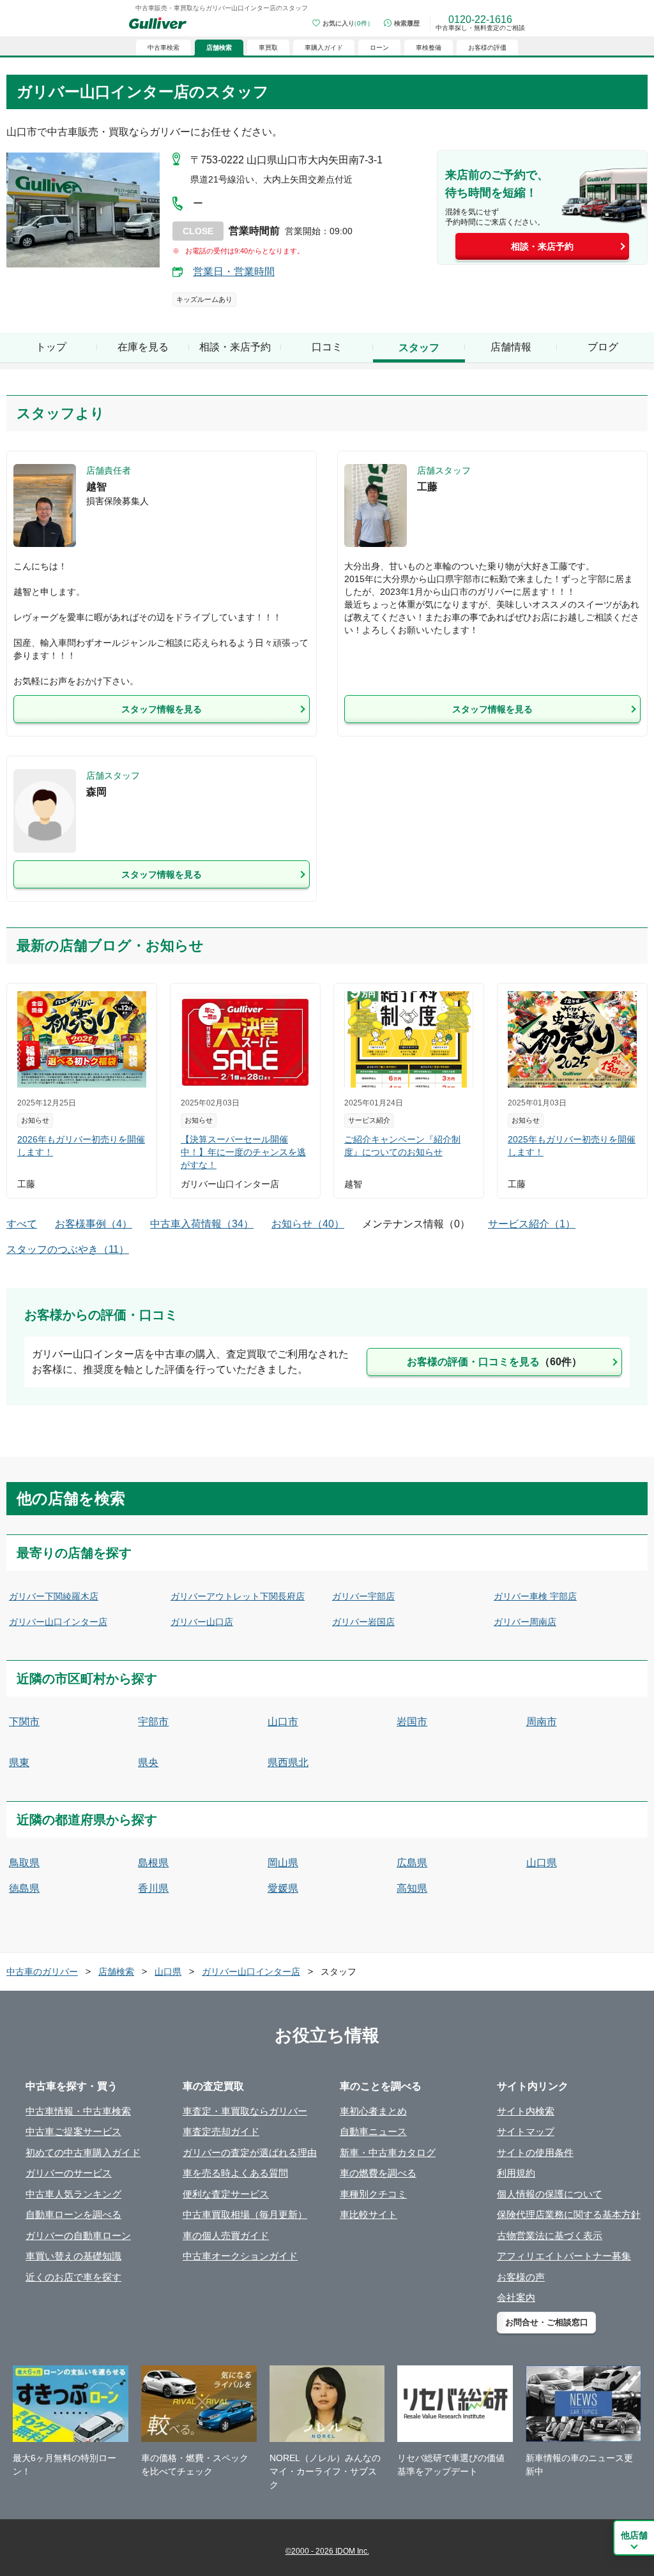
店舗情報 (511, 347)
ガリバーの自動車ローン (78, 2235)
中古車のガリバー (42, 1972)
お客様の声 (521, 2277)
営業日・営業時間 (234, 272)
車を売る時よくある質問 (235, 2173)
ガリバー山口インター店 (58, 1622)
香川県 (153, 1888)
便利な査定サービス (226, 2194)
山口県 (542, 1863)
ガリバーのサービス (69, 2173)
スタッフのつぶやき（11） (68, 1249)
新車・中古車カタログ (388, 2153)
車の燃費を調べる (378, 2173)
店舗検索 (116, 1972)
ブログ (603, 347)
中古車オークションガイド (240, 2256)
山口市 (283, 1722)
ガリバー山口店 (202, 1622)
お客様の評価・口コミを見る (494, 1362)
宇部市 (153, 1722)
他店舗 (634, 2535)
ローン (379, 48)
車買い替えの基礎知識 (73, 2256)
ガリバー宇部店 (363, 1596)
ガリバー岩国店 (363, 1622)
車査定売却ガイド (221, 2131)
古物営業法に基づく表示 (550, 2235)
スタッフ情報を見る (162, 709)
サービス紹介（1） (532, 1224)
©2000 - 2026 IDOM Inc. (327, 2551)
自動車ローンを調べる (73, 2214)
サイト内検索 (526, 2111)
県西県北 (288, 1763)
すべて (22, 1224)
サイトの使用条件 (535, 2153)
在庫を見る (143, 347)
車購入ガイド (324, 48)
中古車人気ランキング (73, 2194)
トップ (51, 347)
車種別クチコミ (373, 2194)
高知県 (412, 1888)
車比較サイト (369, 2214)
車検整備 (429, 48)
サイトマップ (526, 2131)
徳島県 (24, 1888)
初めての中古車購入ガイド (83, 2153)
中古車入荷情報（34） (202, 1224)
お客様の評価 (487, 48)
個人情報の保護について (550, 2194)
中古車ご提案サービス (73, 2131)
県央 (148, 1763)
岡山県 (283, 1863)
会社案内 (516, 2297)
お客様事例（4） (94, 1224)
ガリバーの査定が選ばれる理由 (250, 2153)
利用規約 (516, 2173)
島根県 (153, 1863)
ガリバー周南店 (525, 1622)
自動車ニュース (373, 2131)
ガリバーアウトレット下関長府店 (238, 1596)
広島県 (412, 1863)
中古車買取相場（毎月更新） (245, 2214)
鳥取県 (24, 1863)
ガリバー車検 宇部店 (535, 1596)
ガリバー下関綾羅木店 (54, 1596)
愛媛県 (283, 1888)
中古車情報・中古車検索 (78, 2111)
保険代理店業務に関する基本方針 (569, 2214)
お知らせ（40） (308, 1224)
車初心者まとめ (373, 2111)
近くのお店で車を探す (73, 2277)
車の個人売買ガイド (226, 2235)
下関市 (24, 1722)
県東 (19, 1763)
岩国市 (412, 1722)
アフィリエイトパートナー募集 (564, 2256)
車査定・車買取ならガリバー (245, 2111)
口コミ (327, 347)
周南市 (542, 1722)
